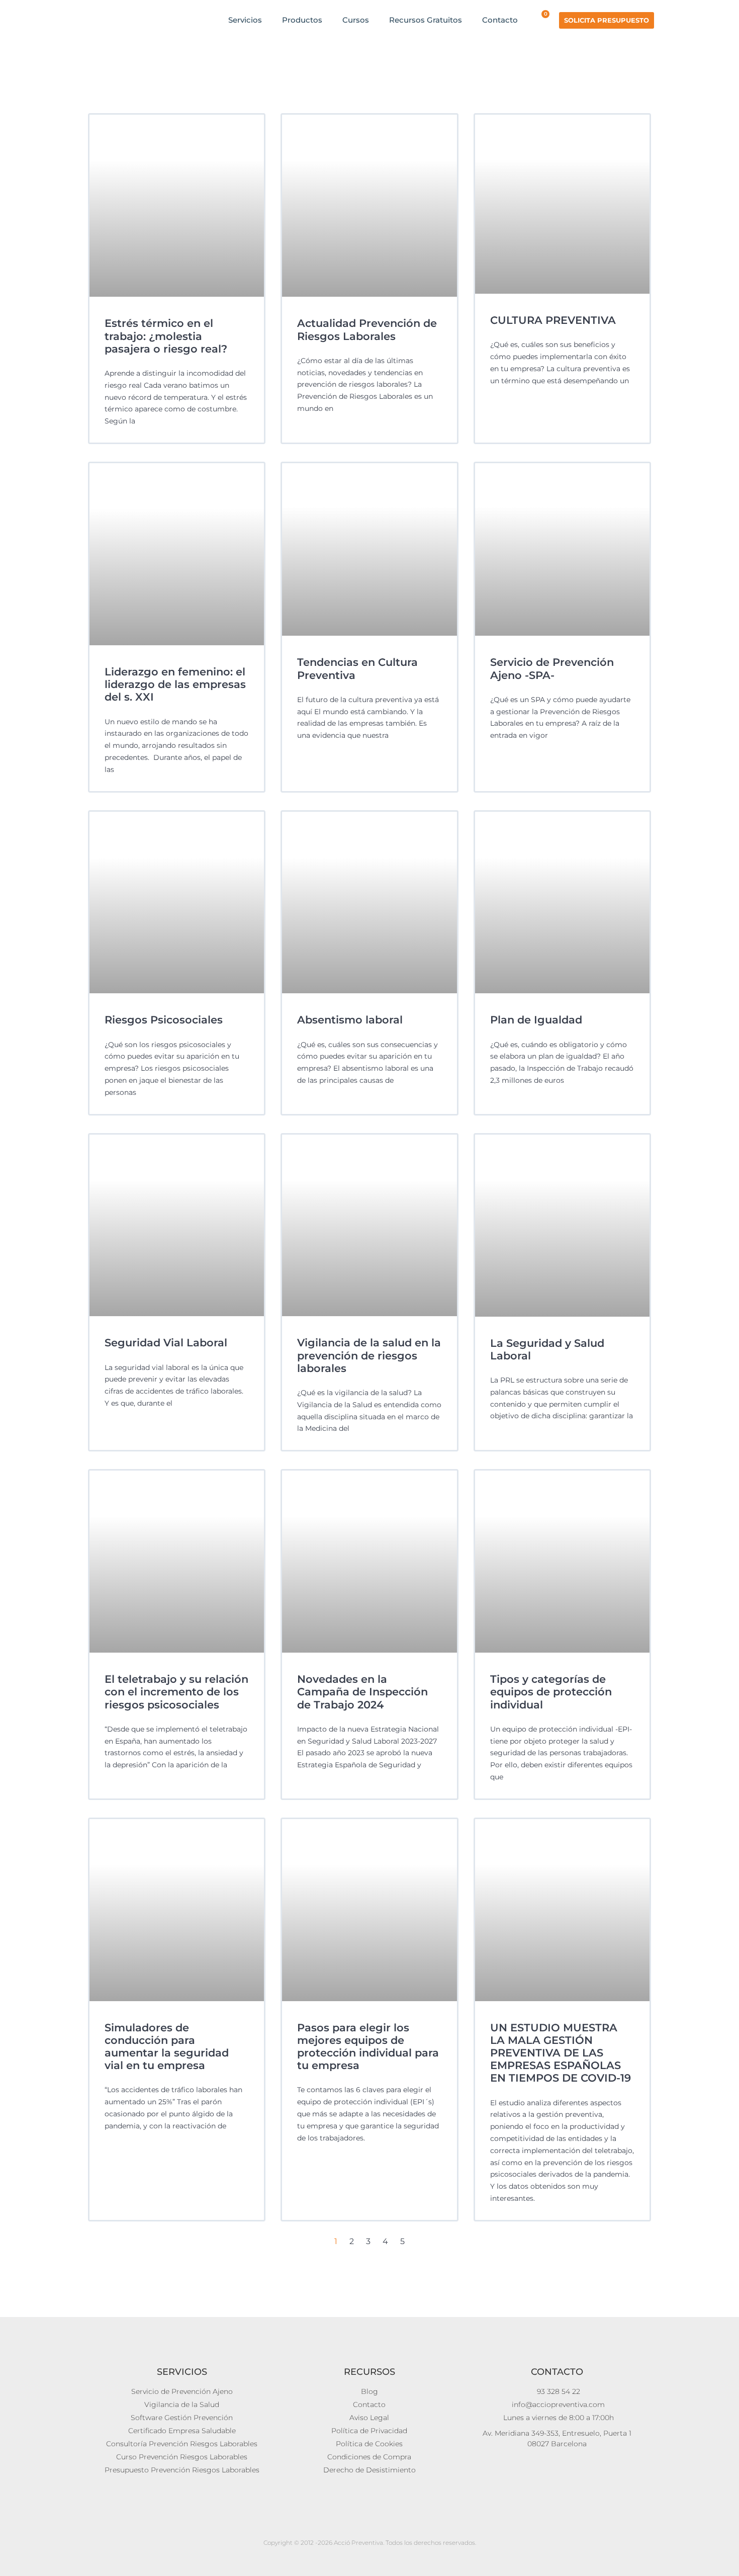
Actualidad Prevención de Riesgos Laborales (367, 329)
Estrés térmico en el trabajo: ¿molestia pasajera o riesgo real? (166, 336)
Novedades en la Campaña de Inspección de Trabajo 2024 (362, 1692)
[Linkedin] (369, 2525)
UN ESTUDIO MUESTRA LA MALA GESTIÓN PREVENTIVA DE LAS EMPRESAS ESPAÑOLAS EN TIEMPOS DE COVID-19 (561, 2053)
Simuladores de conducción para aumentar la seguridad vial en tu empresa (167, 2047)
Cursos (356, 20)
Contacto (500, 20)
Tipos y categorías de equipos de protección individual (551, 1692)
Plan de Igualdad (536, 1020)
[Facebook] (391, 2525)
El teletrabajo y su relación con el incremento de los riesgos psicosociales (176, 1692)
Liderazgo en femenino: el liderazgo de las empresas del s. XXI (175, 684)
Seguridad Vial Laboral (166, 1343)
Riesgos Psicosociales (164, 1020)
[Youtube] (348, 2525)
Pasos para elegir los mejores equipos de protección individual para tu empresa (368, 2047)
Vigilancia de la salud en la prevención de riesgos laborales (369, 1355)
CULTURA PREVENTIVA (553, 320)
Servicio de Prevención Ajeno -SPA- (552, 668)
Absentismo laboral (350, 1020)
